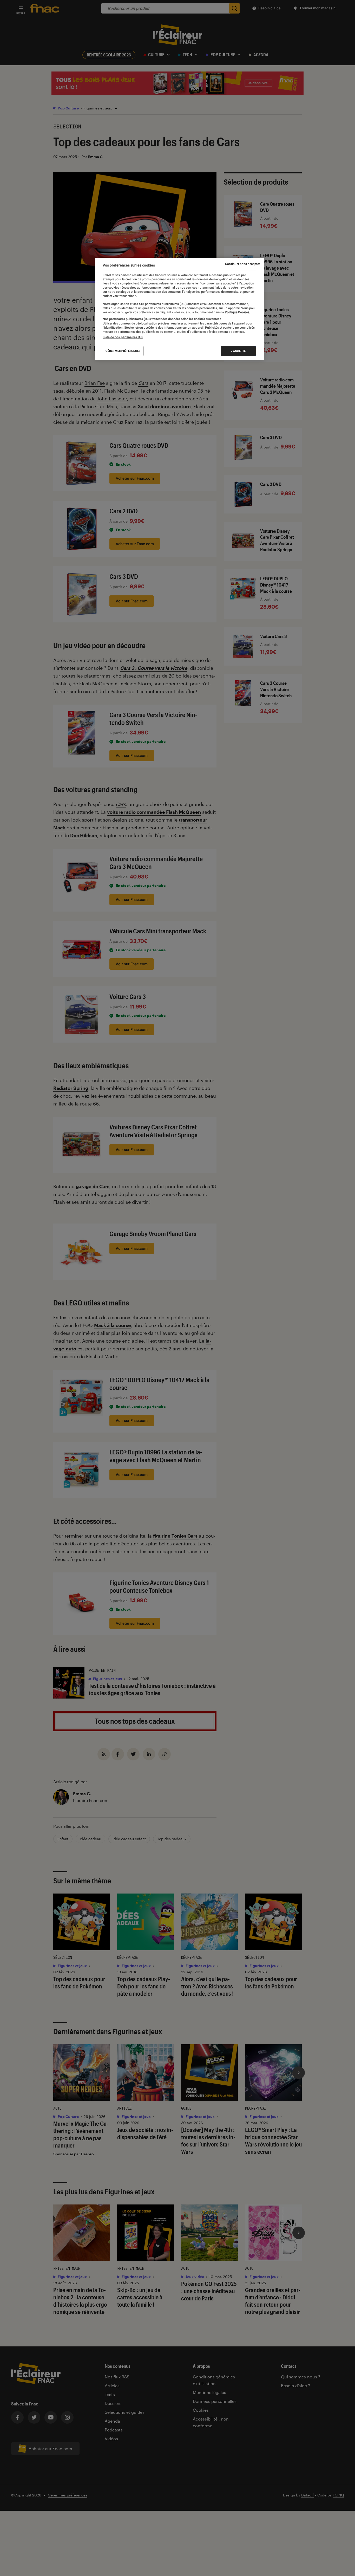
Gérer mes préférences (123, 351)
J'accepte (238, 351)
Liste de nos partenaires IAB (123, 337)
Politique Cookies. (237, 312)
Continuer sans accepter (242, 264)
